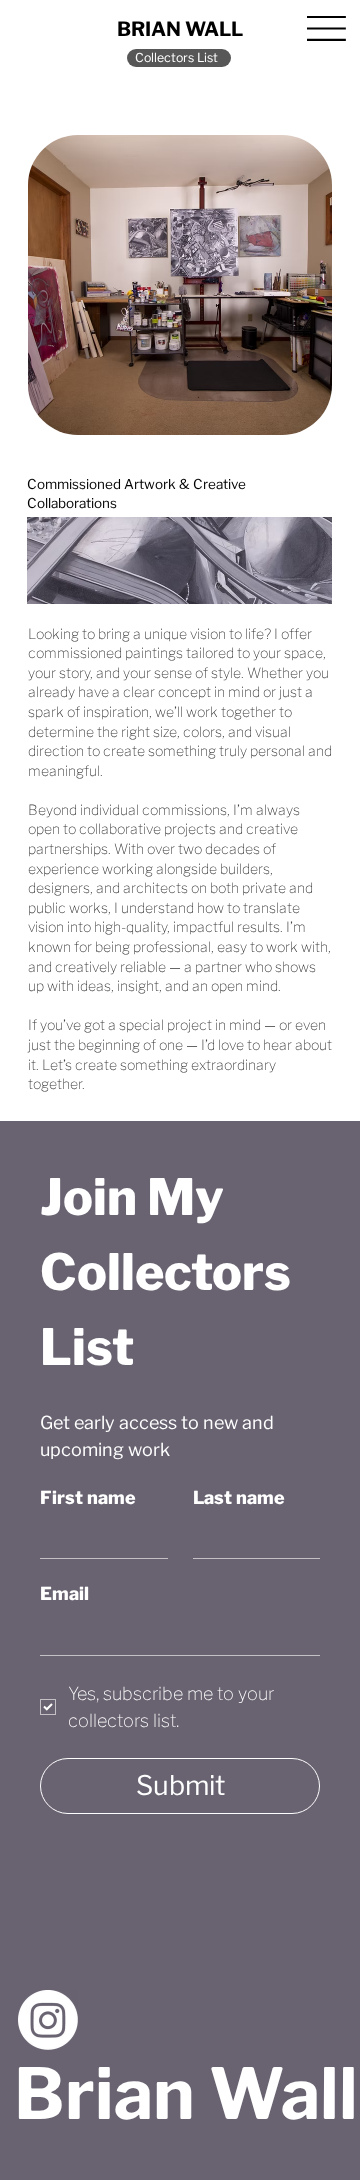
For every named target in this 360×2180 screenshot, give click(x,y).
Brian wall (180, 29)
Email (64, 1593)
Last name (239, 1497)
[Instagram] (48, 2020)
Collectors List (176, 57)
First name (88, 1497)
